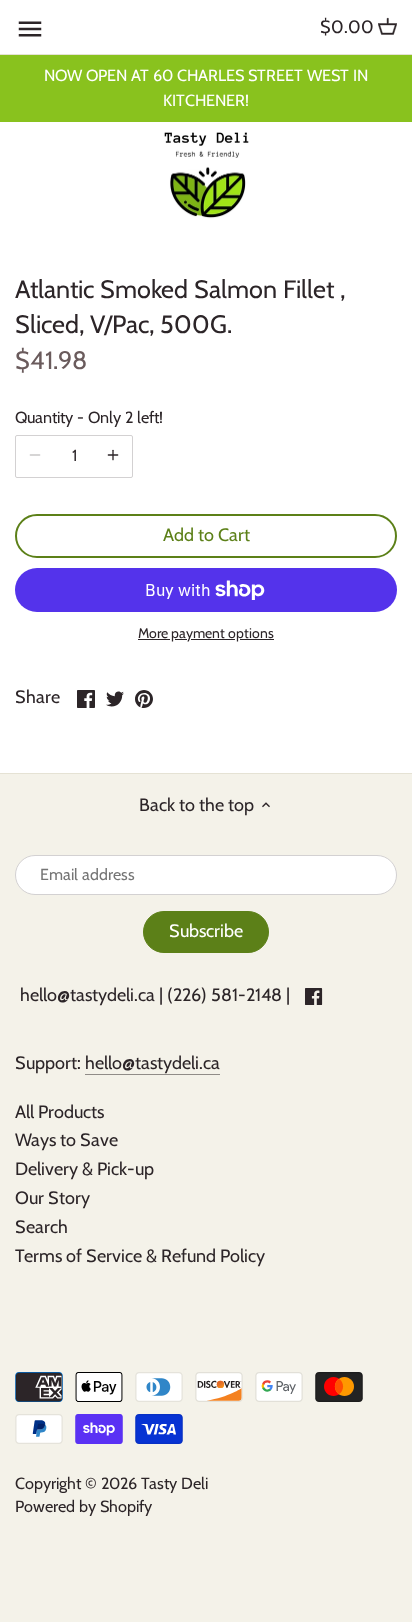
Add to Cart (206, 535)
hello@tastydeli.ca (87, 995)
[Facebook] (313, 995)
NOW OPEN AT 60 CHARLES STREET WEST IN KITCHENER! (206, 87)
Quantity (89, 417)
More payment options (206, 633)
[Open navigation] (30, 29)
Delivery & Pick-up (84, 1169)
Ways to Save (66, 1140)
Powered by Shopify (83, 1506)
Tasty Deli (174, 1483)
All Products (59, 1112)
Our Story (52, 1198)
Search (41, 1227)
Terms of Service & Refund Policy (140, 1256)
